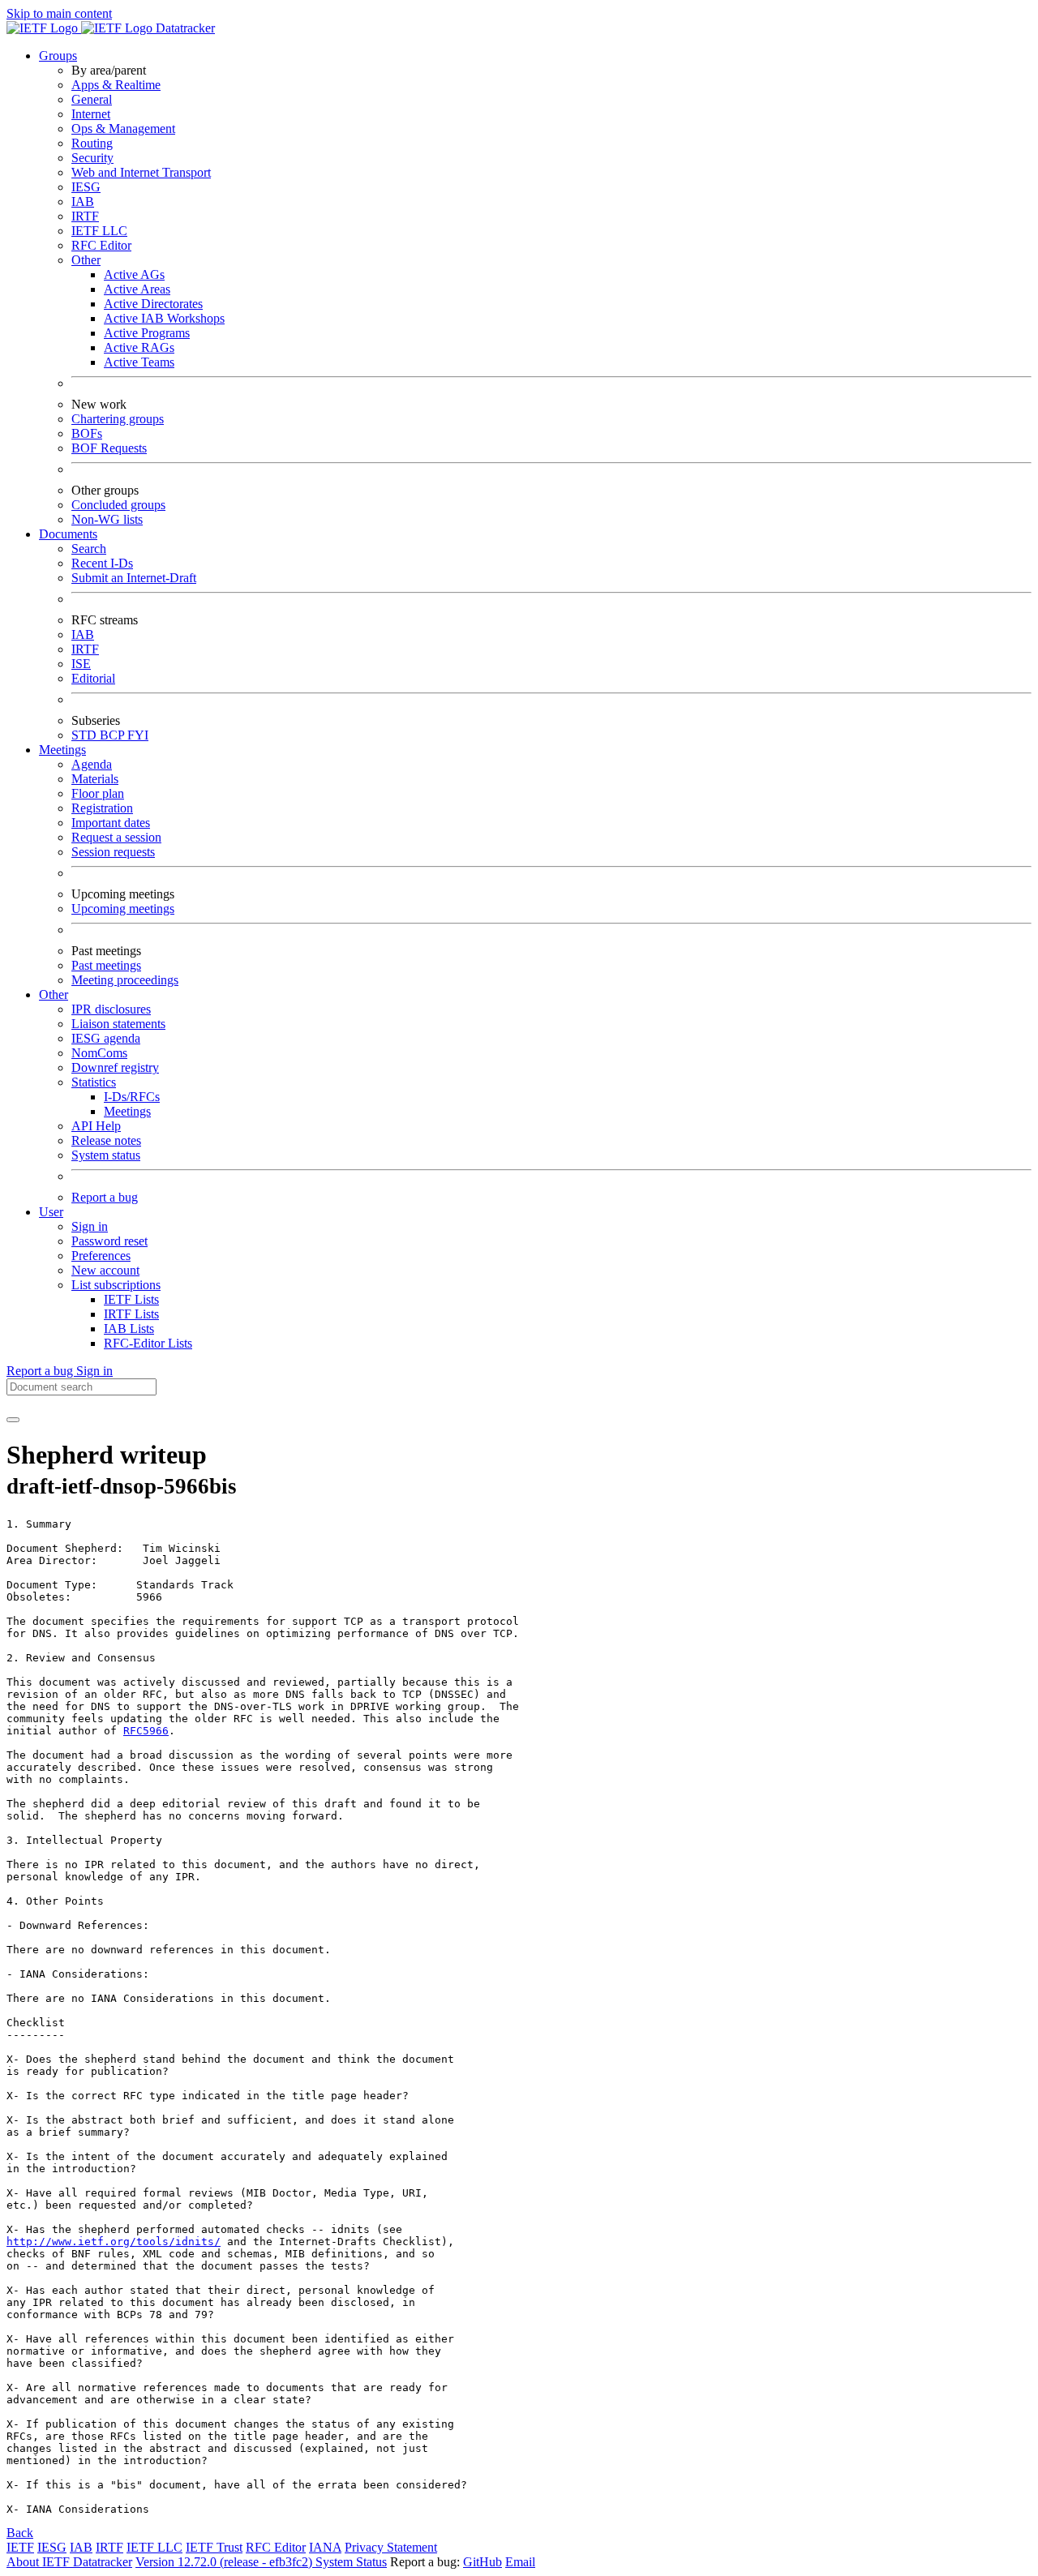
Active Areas (137, 289)
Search (89, 549)
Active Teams (139, 362)
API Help (96, 1126)
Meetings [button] (62, 750)
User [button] (51, 1212)
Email (520, 2562)
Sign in (90, 1226)
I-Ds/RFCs (132, 1097)
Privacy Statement (391, 2547)
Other (86, 260)
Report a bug (105, 1197)
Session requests (113, 852)
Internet (91, 114)
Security (92, 158)
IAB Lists (129, 1329)
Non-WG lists (107, 519)
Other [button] (54, 994)
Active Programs (147, 333)
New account (105, 1270)
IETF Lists (131, 1299)
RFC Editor (101, 245)
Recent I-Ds (102, 563)
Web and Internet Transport (141, 172)
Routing (92, 143)
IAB (83, 201)
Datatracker (184, 28)
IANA (325, 2547)
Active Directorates (153, 304)
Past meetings (106, 965)
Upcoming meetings (123, 909)
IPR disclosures (111, 1009)
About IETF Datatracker (69, 2562)
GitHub (483, 2562)
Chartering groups (118, 419)
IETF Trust (214, 2547)
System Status (351, 2562)
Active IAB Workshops (164, 318)
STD (86, 735)
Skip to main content (59, 13)
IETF (20, 2547)
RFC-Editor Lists (148, 1343)
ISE (81, 664)
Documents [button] (68, 534)
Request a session (116, 837)
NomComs (99, 1053)
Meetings (127, 1111)
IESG (86, 187)
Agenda (92, 764)
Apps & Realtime (116, 85)
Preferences (101, 1256)
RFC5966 (146, 1731)
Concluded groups (118, 505)
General (92, 99)
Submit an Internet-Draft (134, 578)
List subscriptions (116, 1285)
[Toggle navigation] (13, 1420)
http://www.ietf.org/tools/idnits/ (114, 2242)
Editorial (93, 678)
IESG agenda (106, 1038)
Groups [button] (58, 56)
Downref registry (115, 1067)
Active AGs (134, 274)
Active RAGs (139, 347)
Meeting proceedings (125, 980)
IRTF (85, 216)
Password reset (109, 1241)
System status (106, 1155)
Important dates (111, 823)
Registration (102, 808)
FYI (138, 735)
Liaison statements (118, 1024)
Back (20, 2533)
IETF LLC (99, 231)
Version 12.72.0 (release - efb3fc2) (225, 2562)
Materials (95, 779)
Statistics (94, 1082)
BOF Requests (109, 448)
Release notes (106, 1140)
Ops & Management (123, 129)
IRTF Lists (131, 1314)
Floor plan (98, 793)
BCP (114, 735)
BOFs (87, 433)
